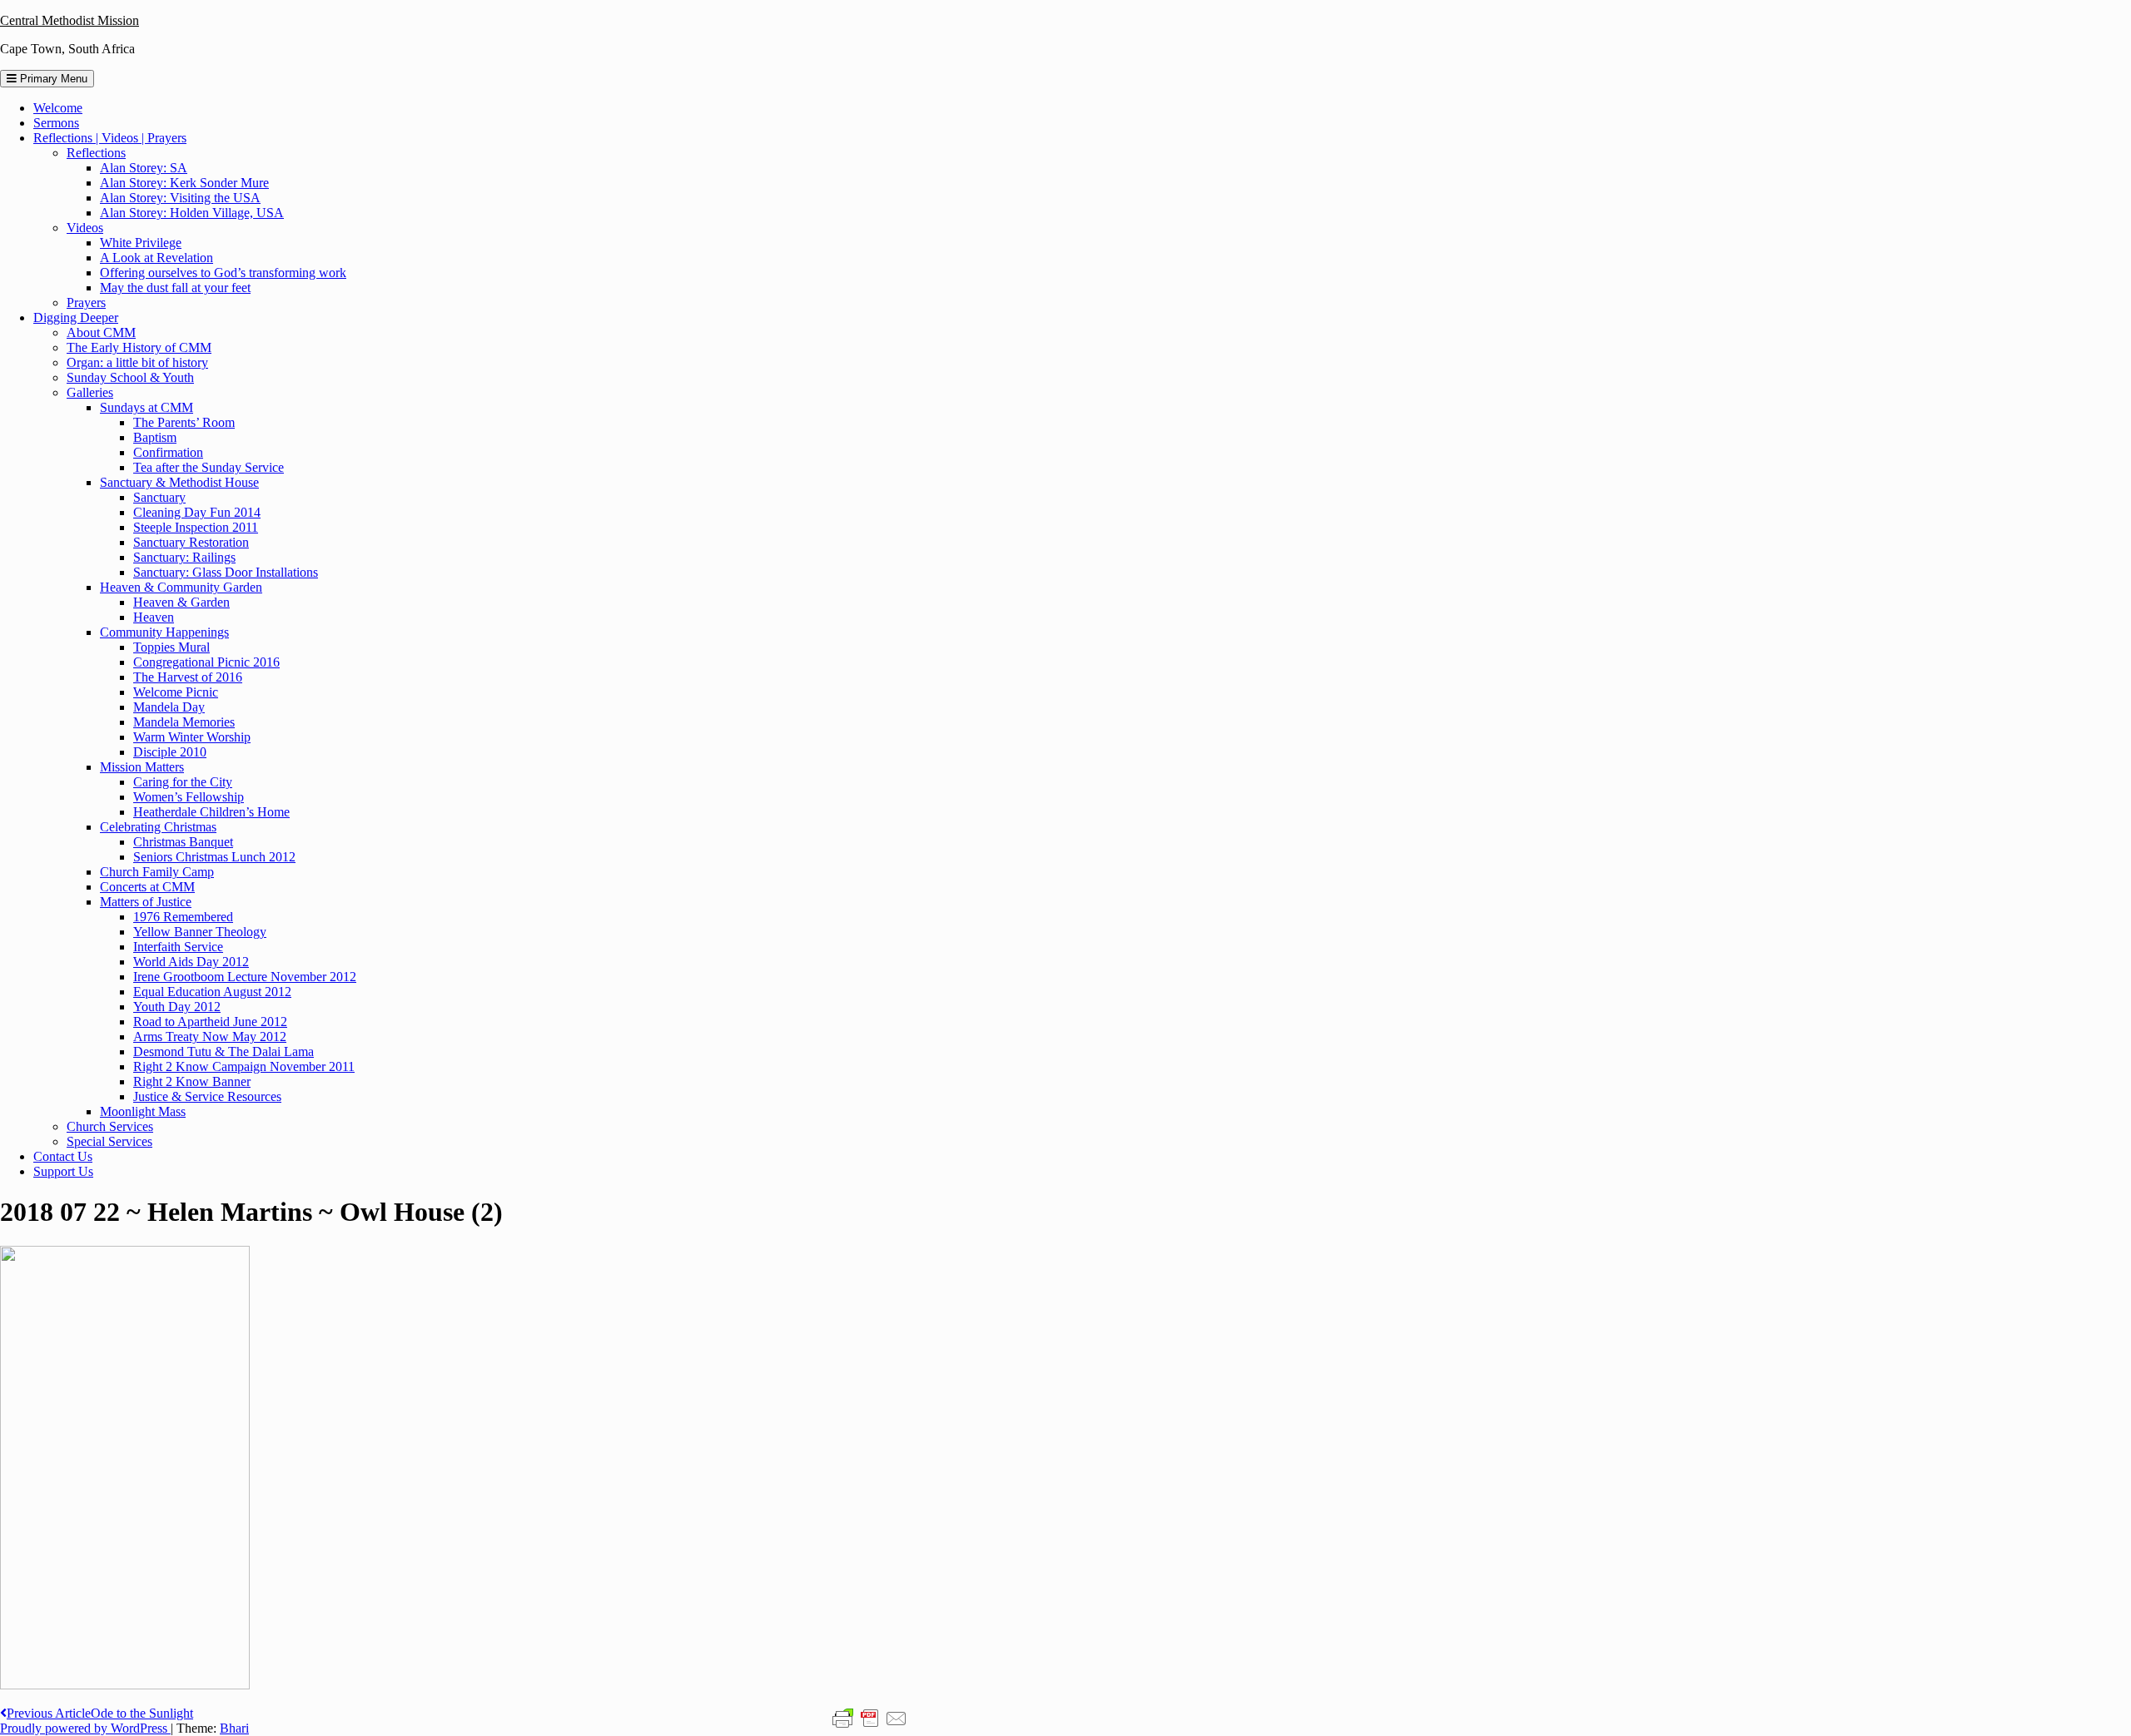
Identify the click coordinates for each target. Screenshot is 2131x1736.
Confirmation (168, 452)
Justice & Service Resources (207, 1096)
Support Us (63, 1171)
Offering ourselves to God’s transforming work (223, 273)
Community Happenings (164, 632)
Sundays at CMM (147, 407)
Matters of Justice (146, 902)
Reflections (96, 153)
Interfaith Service (178, 947)
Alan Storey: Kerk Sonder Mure (184, 183)
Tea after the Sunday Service (209, 467)
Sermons (56, 123)
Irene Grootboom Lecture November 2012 (245, 977)
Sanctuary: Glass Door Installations (226, 572)
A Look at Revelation (156, 258)
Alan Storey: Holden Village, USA (192, 213)
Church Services (110, 1126)
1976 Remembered (183, 917)
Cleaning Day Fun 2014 (197, 512)
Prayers (86, 303)
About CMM (101, 332)
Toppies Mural (171, 647)
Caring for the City (183, 782)
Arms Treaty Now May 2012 (210, 1037)
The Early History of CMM (139, 347)
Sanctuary (159, 497)
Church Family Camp (157, 872)
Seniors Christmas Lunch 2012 (214, 857)
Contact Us (63, 1156)
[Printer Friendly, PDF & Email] (870, 1718)
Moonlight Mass (143, 1111)
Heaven (154, 617)
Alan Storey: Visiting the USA (180, 198)
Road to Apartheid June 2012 (210, 1022)
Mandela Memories (184, 722)
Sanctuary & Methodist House (179, 482)
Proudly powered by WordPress (85, 1728)
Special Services (109, 1141)
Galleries (90, 392)
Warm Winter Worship (192, 737)
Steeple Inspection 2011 (196, 527)
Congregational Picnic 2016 (206, 662)
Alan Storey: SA (144, 168)
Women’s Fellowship (189, 797)
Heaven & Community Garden (181, 587)
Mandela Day (169, 707)
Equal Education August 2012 (212, 992)
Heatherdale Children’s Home (211, 812)
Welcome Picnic (176, 692)
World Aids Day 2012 (191, 962)
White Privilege (141, 243)
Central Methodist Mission (70, 20)
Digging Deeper (76, 317)
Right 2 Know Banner (192, 1081)
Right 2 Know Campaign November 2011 (244, 1066)
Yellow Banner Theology (200, 932)
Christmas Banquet (183, 842)
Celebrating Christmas (158, 827)
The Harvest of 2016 (188, 677)
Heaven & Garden (181, 602)
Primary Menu (52, 79)
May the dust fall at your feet (175, 288)
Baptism (155, 437)
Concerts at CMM (147, 887)
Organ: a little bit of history (137, 362)
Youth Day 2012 (177, 1007)
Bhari (234, 1728)
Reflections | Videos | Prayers (110, 138)
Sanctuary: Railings (184, 557)
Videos (85, 228)
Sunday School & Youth (130, 377)
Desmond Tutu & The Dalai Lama (224, 1052)
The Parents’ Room (184, 422)
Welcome (58, 108)
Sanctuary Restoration (191, 542)
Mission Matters (142, 767)
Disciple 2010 (170, 752)
